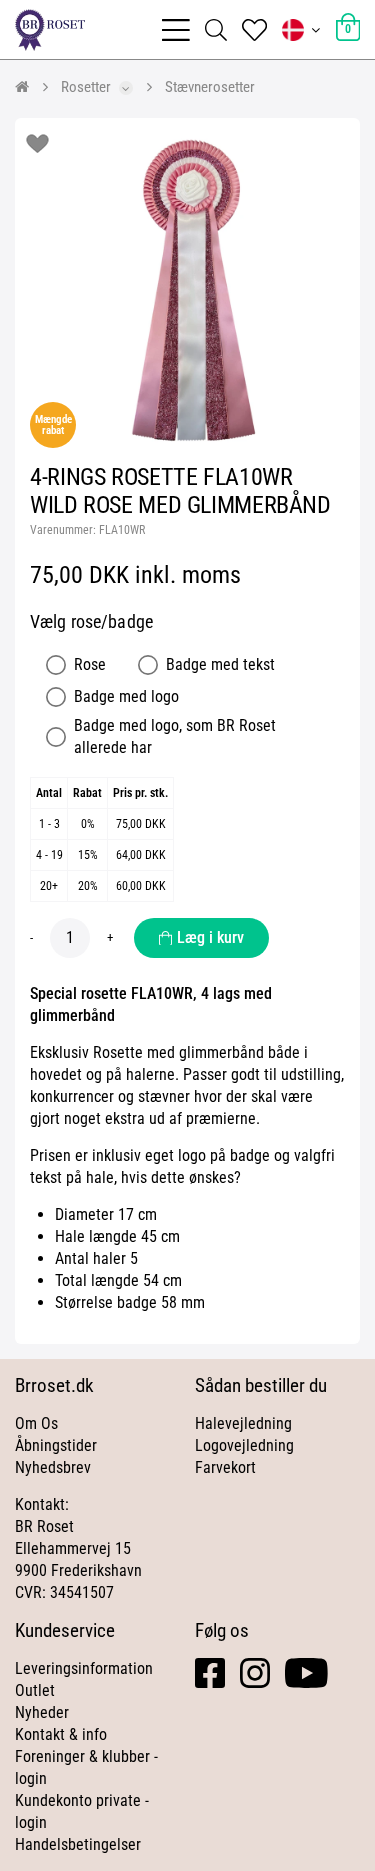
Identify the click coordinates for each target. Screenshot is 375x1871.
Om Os (36, 1423)
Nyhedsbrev (53, 1467)
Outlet (35, 1690)
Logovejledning (244, 1445)
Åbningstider (56, 1445)
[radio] (56, 665)
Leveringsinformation (84, 1668)
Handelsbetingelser (78, 1844)
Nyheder (42, 1712)
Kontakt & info (61, 1734)
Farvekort (225, 1467)
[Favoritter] (254, 30)
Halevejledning (243, 1423)
